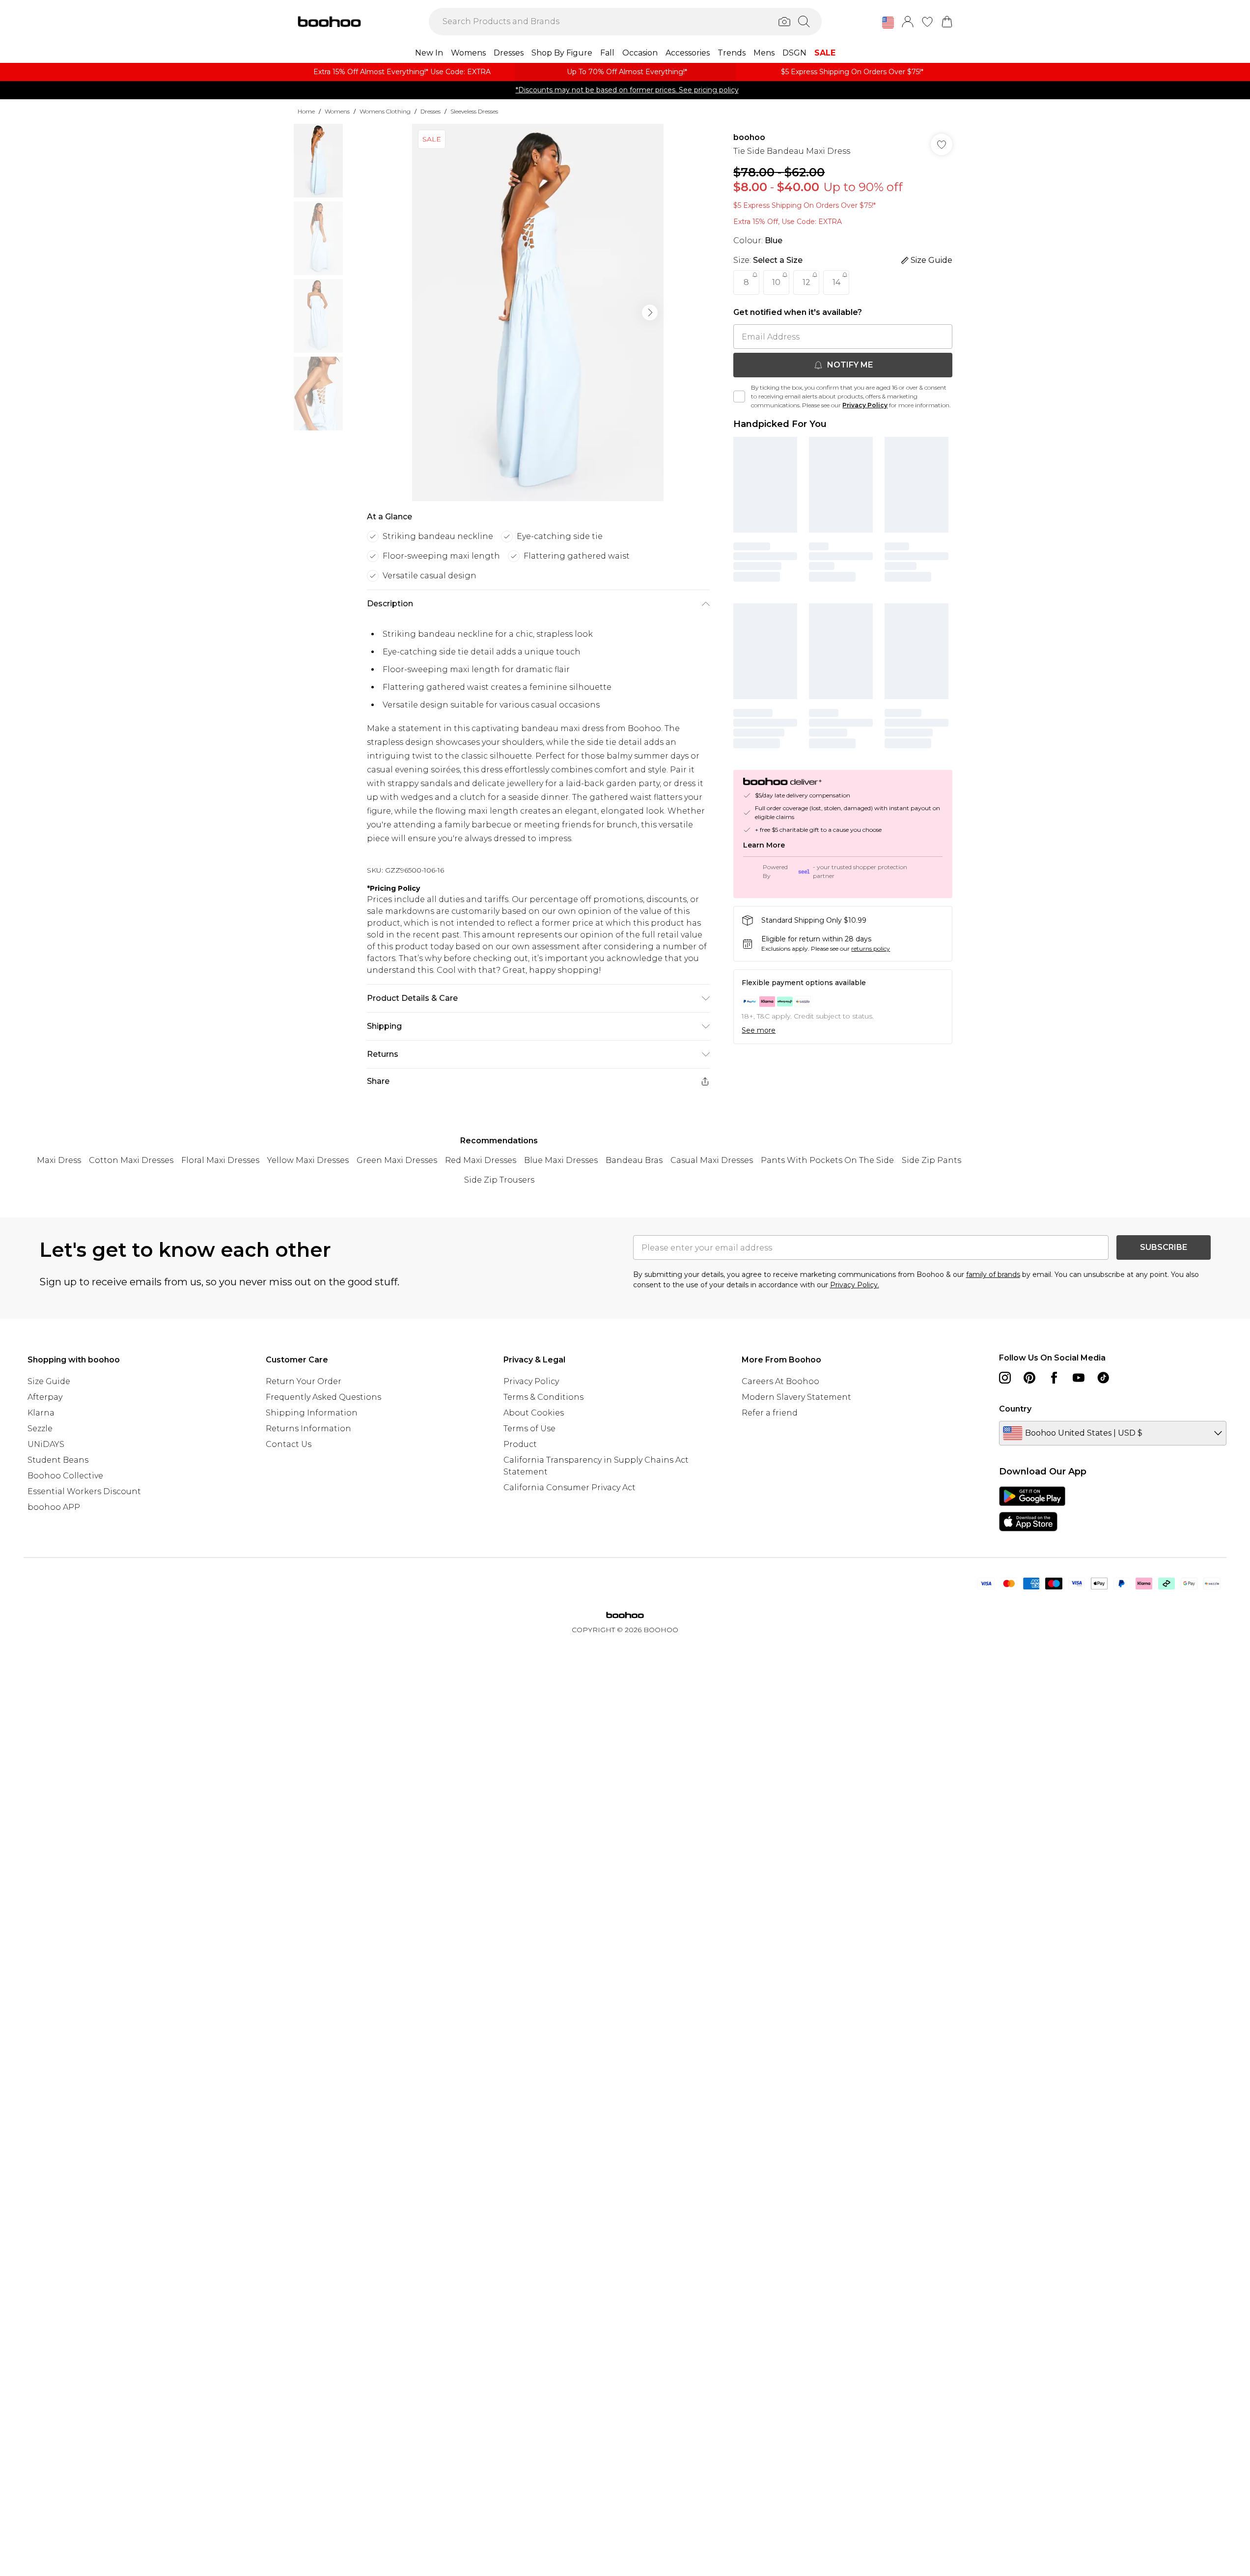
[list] (538, 312)
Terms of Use (529, 1429)
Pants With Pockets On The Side (827, 1160)
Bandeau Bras (634, 1160)
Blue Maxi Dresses (561, 1160)
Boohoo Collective (65, 1476)
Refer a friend (770, 1413)
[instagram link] (1005, 1378)
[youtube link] (1079, 1378)
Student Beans (58, 1460)
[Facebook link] (1054, 1378)
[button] (888, 23)
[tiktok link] (1103, 1378)
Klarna (41, 1413)
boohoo (749, 137)
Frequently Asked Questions (323, 1397)
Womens (337, 111)
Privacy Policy (865, 405)
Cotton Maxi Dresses (131, 1160)
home (306, 111)
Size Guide (49, 1381)
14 (836, 282)
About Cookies (534, 1413)
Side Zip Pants (931, 1160)
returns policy (871, 948)
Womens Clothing (385, 111)
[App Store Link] (1032, 1509)
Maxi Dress (59, 1160)
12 (806, 282)
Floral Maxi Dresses (220, 1160)
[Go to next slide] (650, 312)
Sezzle (40, 1429)
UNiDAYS (46, 1444)
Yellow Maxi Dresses (308, 1160)
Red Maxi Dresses (481, 1160)
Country (1015, 1409)
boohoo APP (54, 1507)
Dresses (431, 111)
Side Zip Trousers (499, 1180)
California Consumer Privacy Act (569, 1487)
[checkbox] (739, 396)
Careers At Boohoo (780, 1381)
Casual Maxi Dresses (712, 1160)
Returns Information (308, 1429)
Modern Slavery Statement (796, 1397)
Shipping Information (312, 1413)
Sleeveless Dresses (474, 111)
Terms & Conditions (543, 1397)
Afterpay (45, 1397)
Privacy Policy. (855, 1285)
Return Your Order (304, 1381)
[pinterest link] (1029, 1378)
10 (776, 282)
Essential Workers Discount (84, 1491)
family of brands (993, 1274)
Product (520, 1444)
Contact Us (289, 1444)
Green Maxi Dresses (397, 1160)
